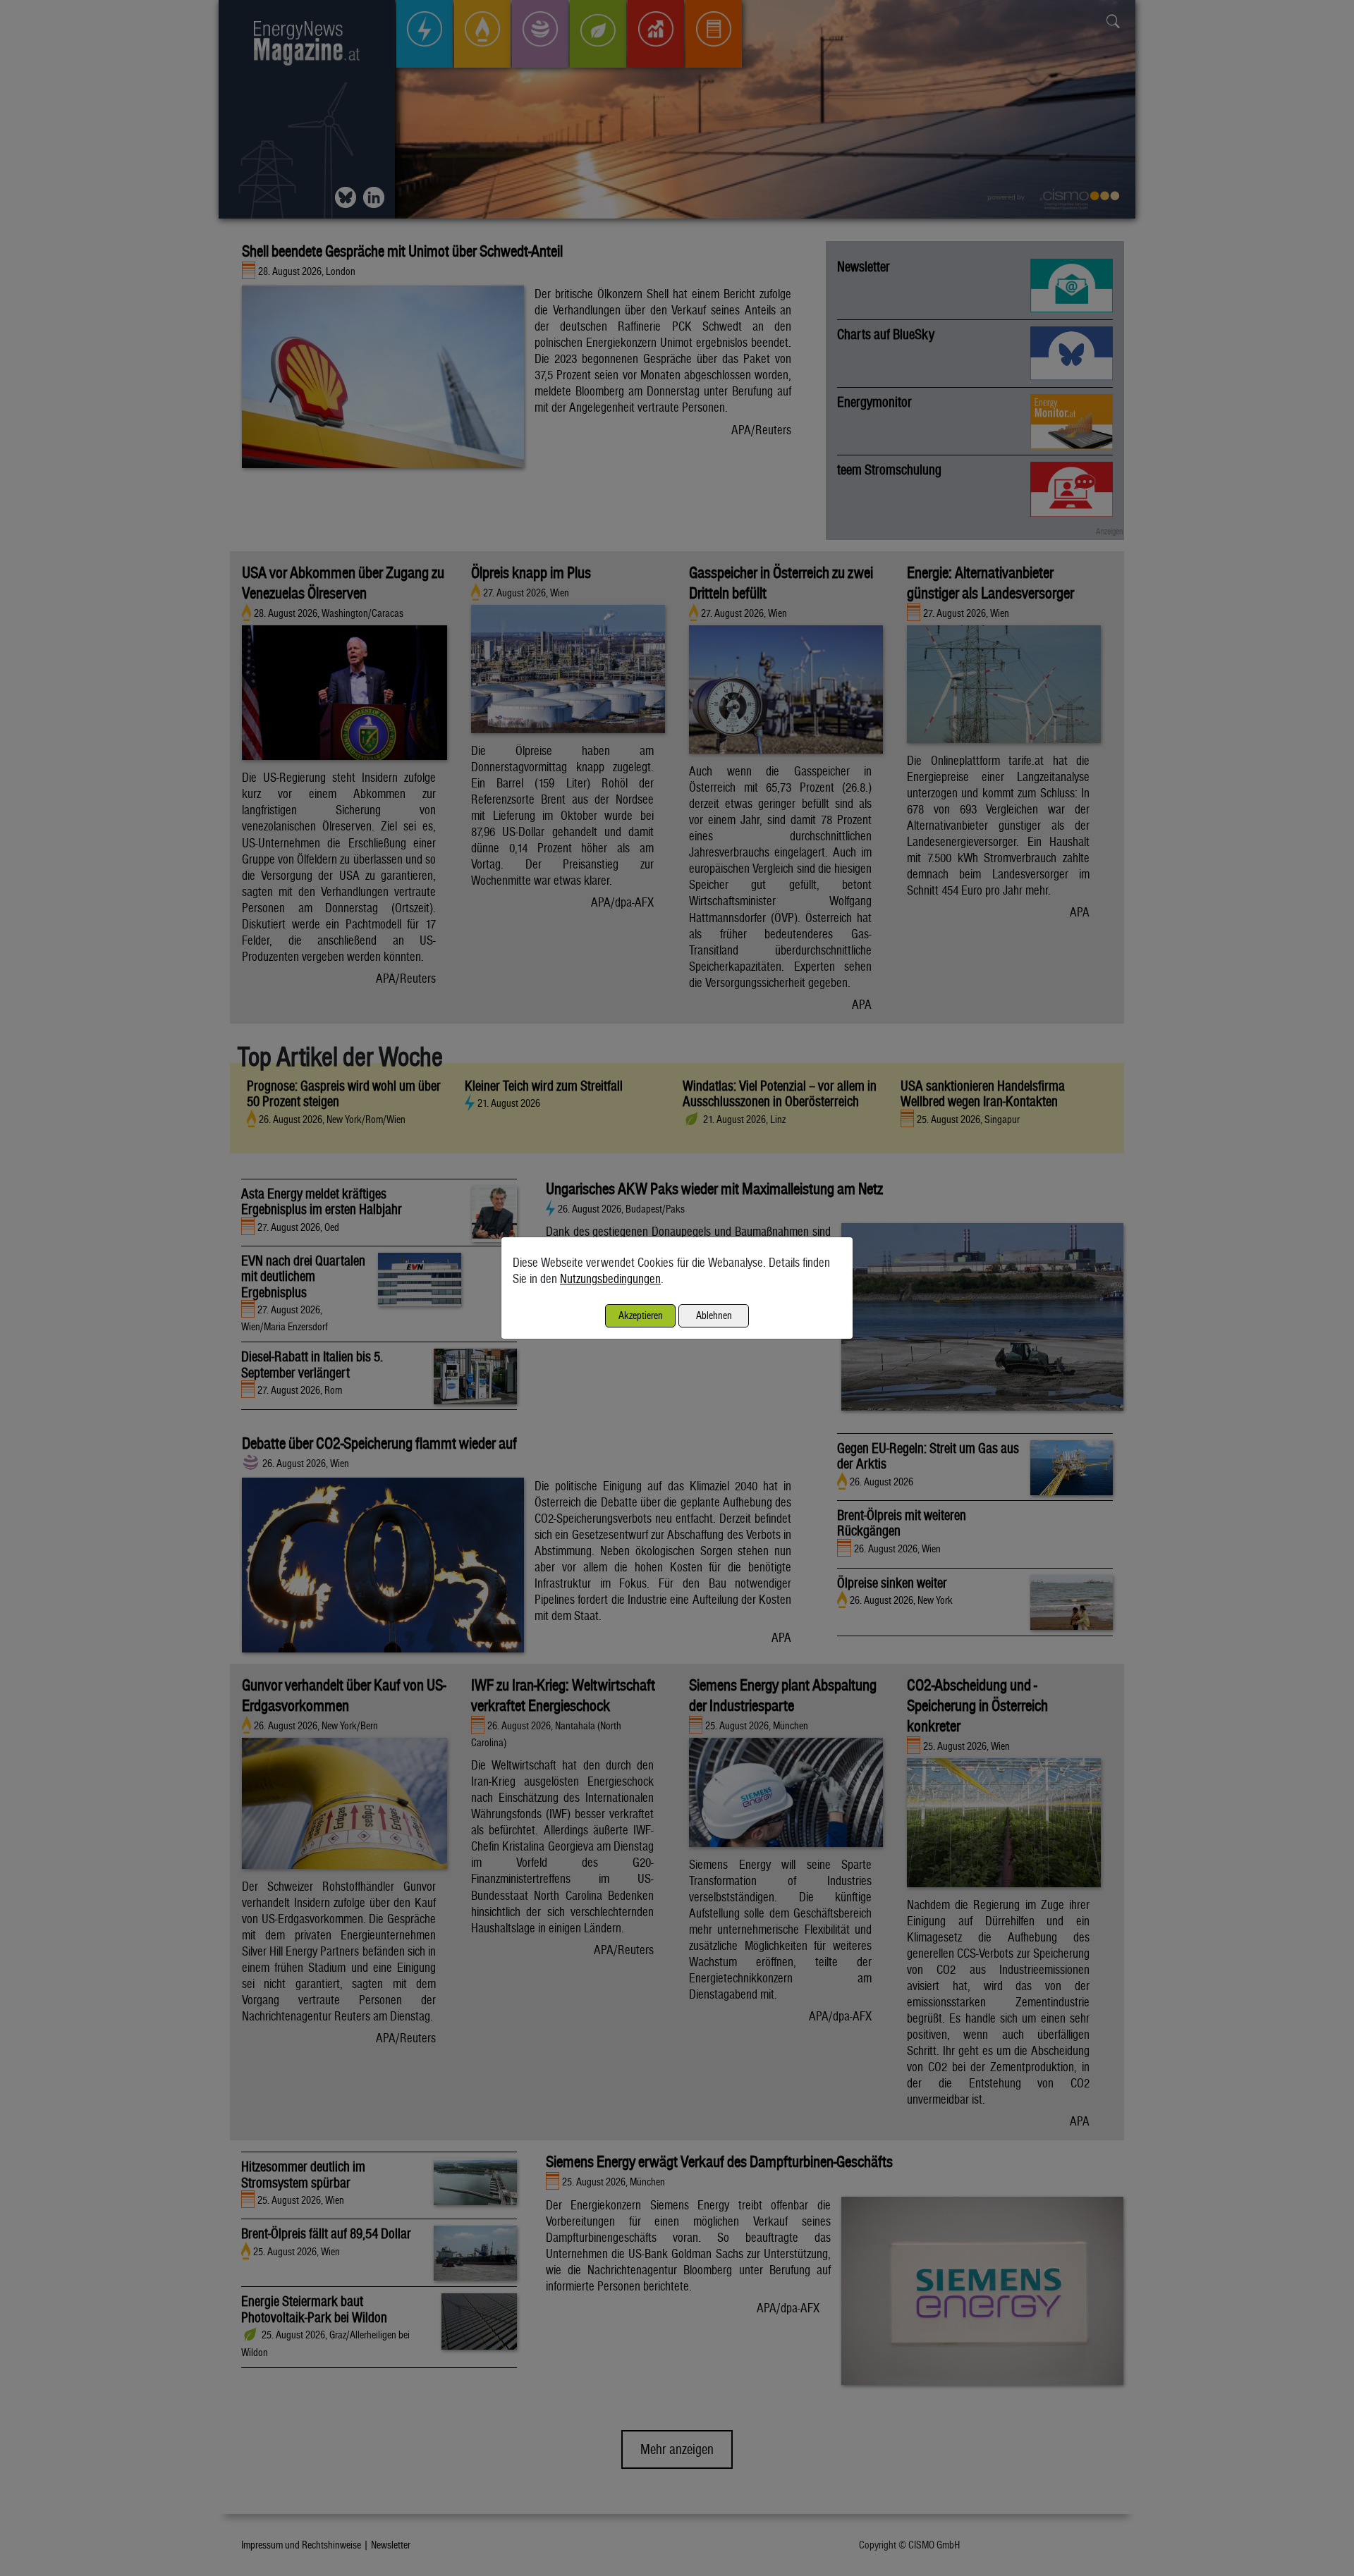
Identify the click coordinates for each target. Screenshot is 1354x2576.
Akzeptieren (641, 1315)
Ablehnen (714, 1315)
